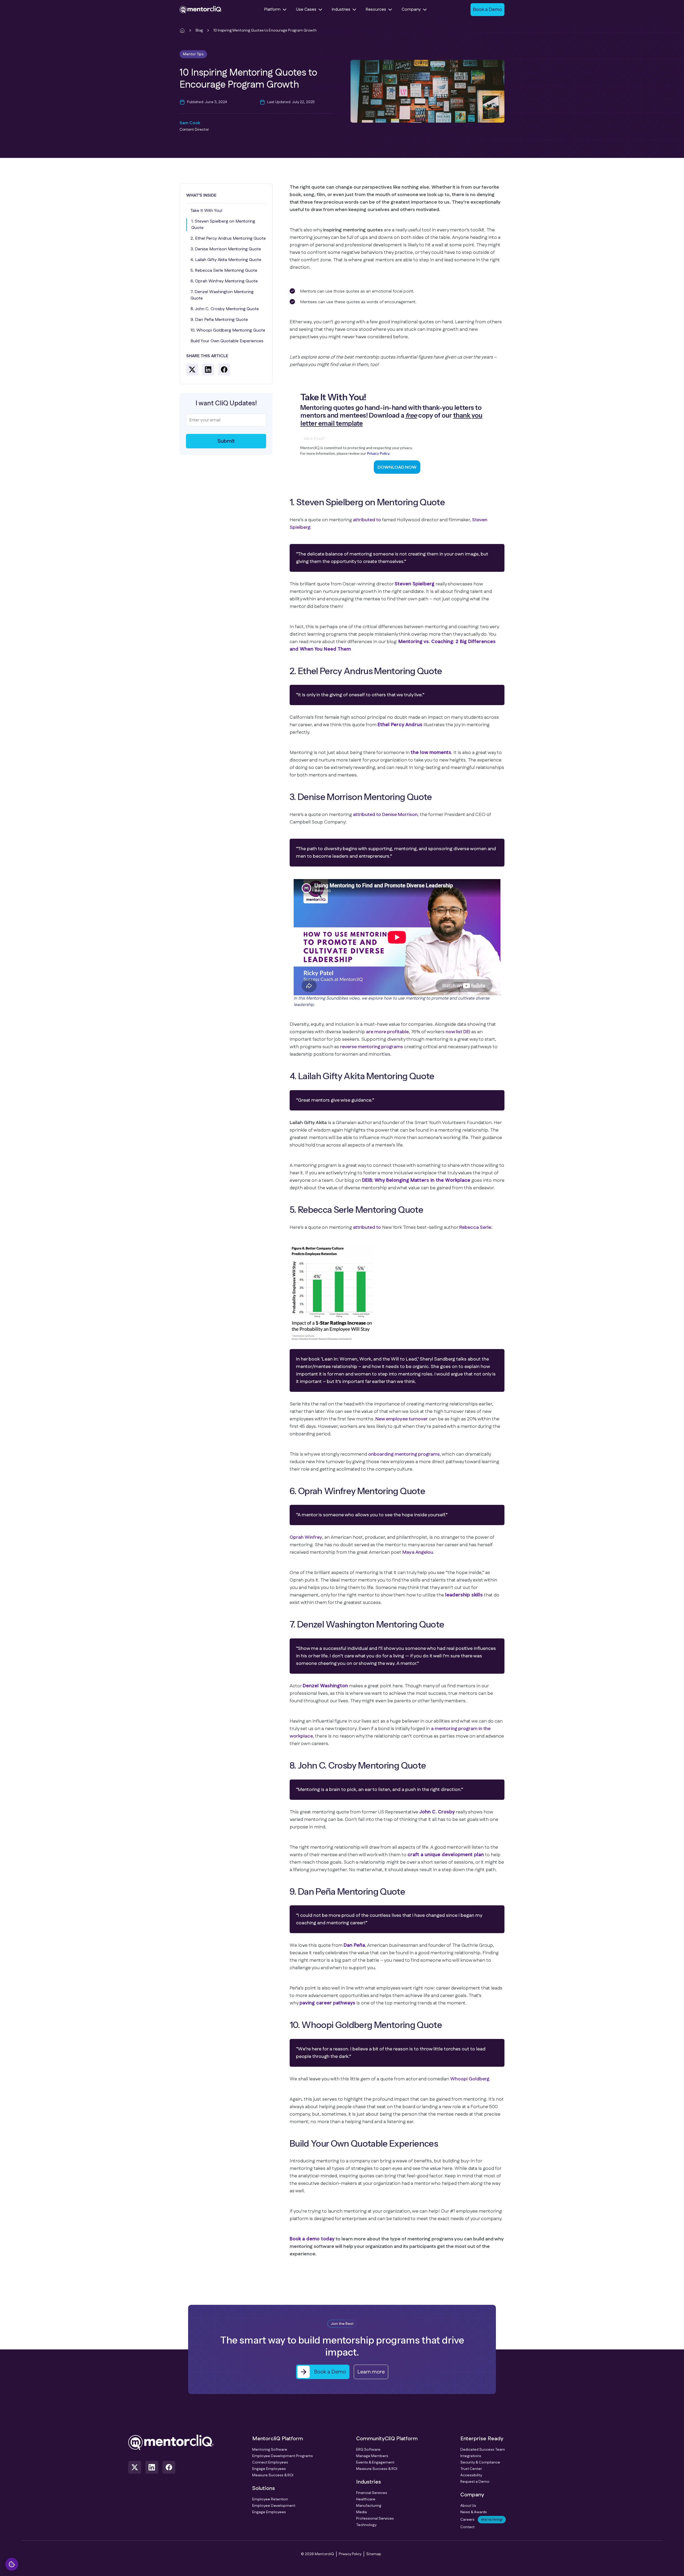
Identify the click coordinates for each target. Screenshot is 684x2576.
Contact (467, 2527)
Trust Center (471, 2469)
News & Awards (474, 2512)
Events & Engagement (375, 2462)
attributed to (367, 520)
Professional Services (375, 2519)
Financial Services (372, 2493)
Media (362, 2512)
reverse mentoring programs (372, 1047)
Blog (199, 30)
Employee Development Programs (283, 2456)
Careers (481, 2520)
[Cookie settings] (12, 2564)
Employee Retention (270, 2499)
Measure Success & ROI (273, 2475)
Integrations (471, 2456)
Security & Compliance (480, 2462)
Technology (366, 2525)
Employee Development (274, 2506)
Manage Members (372, 2456)
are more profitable (387, 1032)
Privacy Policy (350, 2554)
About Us (468, 2506)
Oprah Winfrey (306, 1537)
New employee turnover (402, 1419)
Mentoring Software (270, 2450)
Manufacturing (369, 2506)
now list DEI (458, 1032)
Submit (226, 441)
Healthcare (366, 2499)
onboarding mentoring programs (404, 1454)
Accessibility (471, 2475)
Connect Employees (270, 2462)
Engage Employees (269, 2469)
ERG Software (368, 2450)
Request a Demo (475, 2482)
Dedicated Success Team (483, 2450)
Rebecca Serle (475, 1227)
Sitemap (374, 2554)
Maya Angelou (418, 1552)
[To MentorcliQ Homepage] (201, 10)
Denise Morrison (400, 815)
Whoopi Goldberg (470, 2079)
